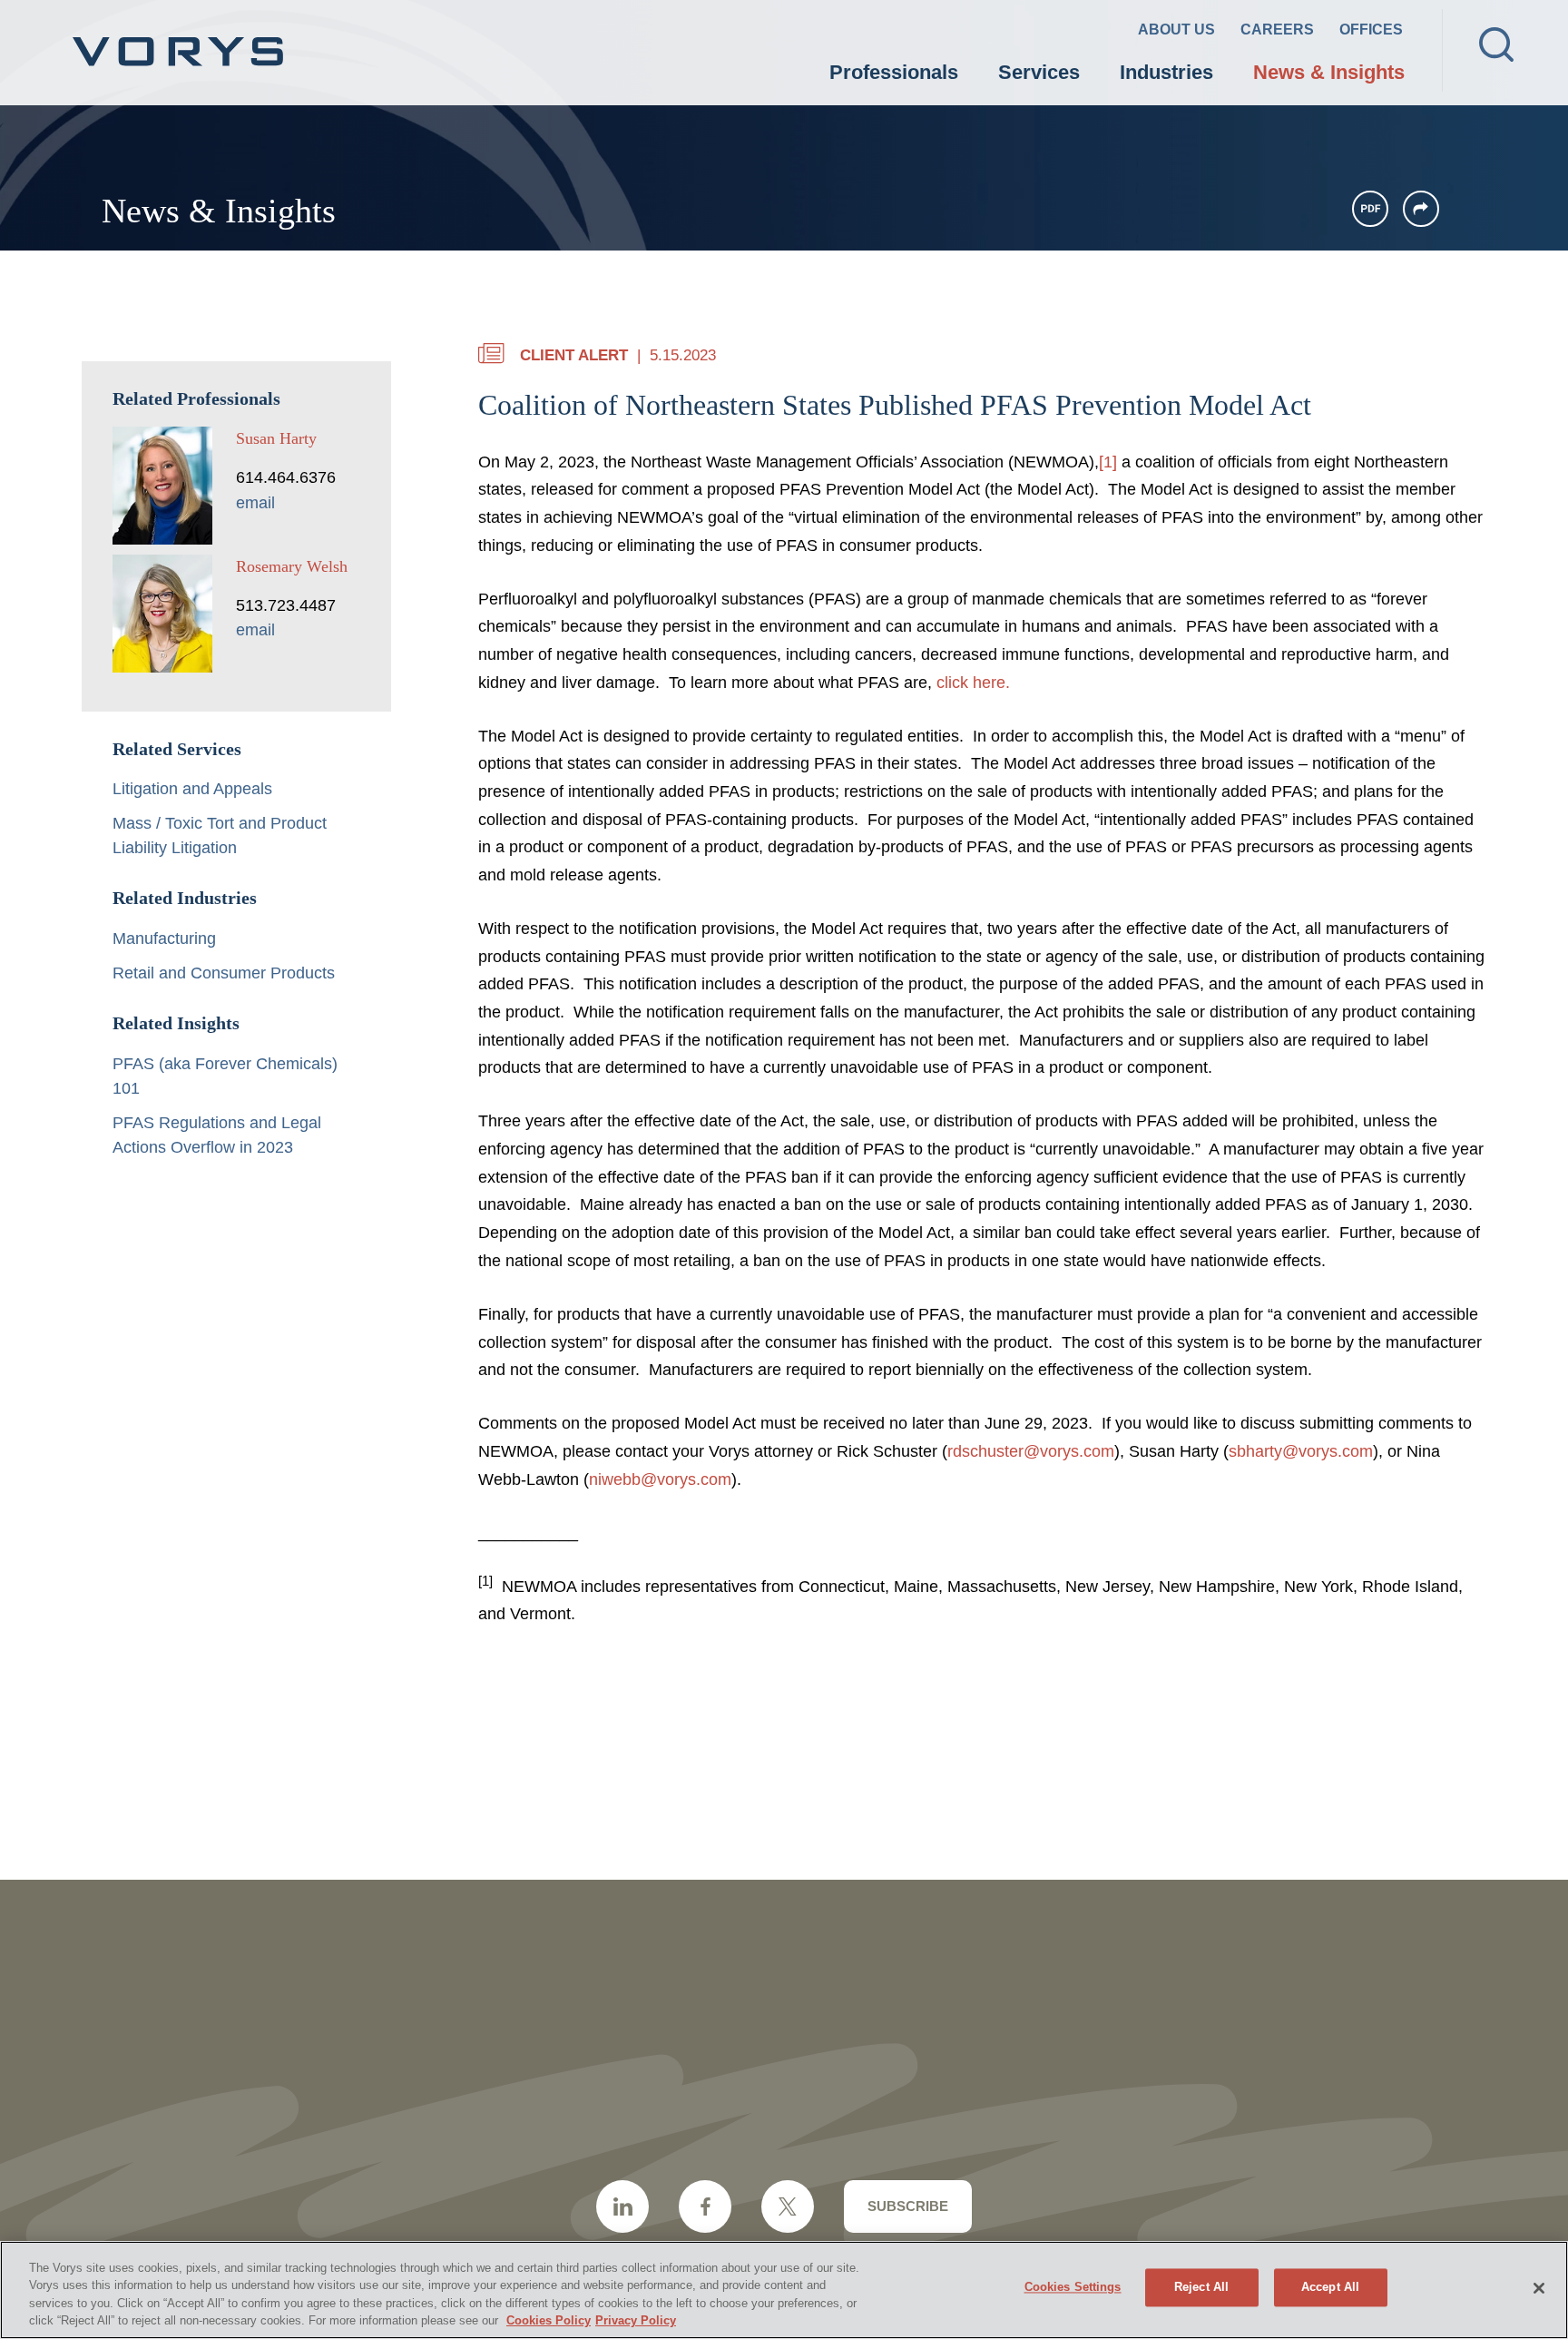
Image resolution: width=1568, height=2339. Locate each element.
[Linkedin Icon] (622, 2206)
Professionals (894, 72)
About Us (1176, 29)
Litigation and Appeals (192, 789)
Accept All (1330, 2287)
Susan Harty (276, 438)
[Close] (1539, 2288)
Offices (1371, 29)
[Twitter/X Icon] (788, 2206)
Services (1039, 72)
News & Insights (1329, 72)
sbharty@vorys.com (1301, 1451)
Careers (1277, 29)
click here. (973, 683)
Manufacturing (164, 939)
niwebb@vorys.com (660, 1479)
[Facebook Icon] (705, 2206)
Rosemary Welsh (292, 566)
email (255, 503)
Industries (1166, 72)
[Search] (1496, 44)
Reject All (1201, 2287)
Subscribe (908, 2206)
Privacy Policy (636, 2320)
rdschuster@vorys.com (1031, 1451)
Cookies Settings (1073, 2287)
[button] (1421, 209)
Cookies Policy (549, 2320)
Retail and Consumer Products (224, 973)
